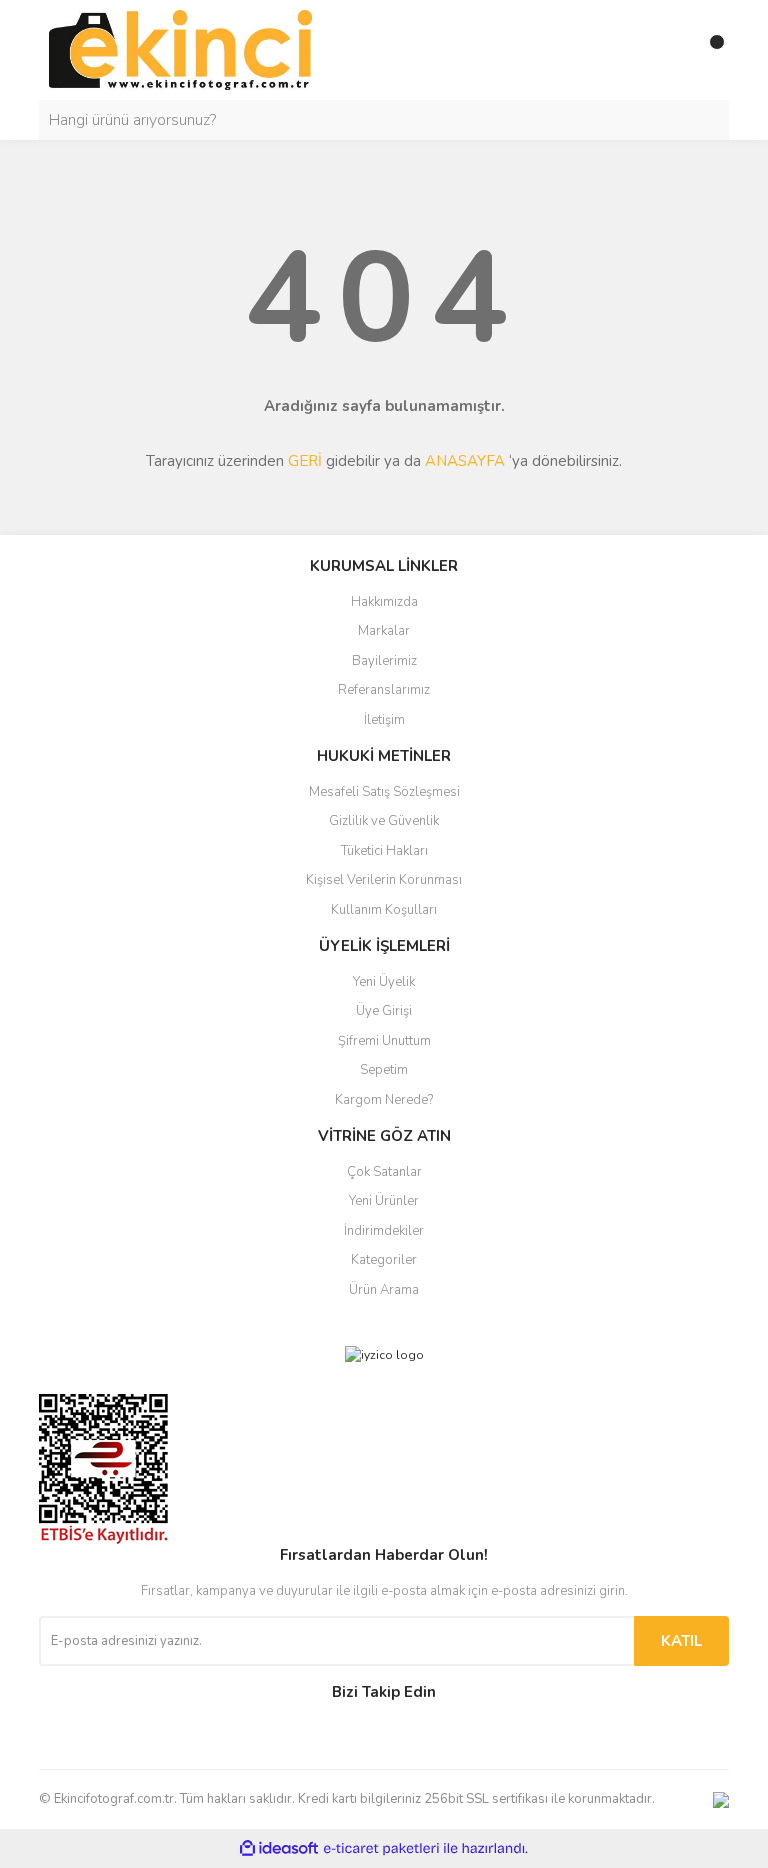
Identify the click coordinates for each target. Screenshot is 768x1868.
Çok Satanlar (384, 1172)
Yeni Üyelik (384, 982)
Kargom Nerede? (384, 1100)
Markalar (384, 631)
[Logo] (180, 49)
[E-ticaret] (381, 1849)
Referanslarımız (384, 690)
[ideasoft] (279, 1849)
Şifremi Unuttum (384, 1041)
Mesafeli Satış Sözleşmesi (384, 792)
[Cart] (709, 50)
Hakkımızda (384, 602)
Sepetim (384, 1070)
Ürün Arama (384, 1290)
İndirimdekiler (384, 1231)
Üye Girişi (384, 1011)
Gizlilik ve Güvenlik (384, 821)
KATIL (681, 1641)
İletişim (384, 720)
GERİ (305, 461)
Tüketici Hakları (384, 851)
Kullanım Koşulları (384, 910)
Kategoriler (384, 1260)
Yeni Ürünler (384, 1201)
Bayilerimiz (384, 661)
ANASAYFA (465, 461)
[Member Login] (669, 50)
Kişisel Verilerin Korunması (384, 880)
